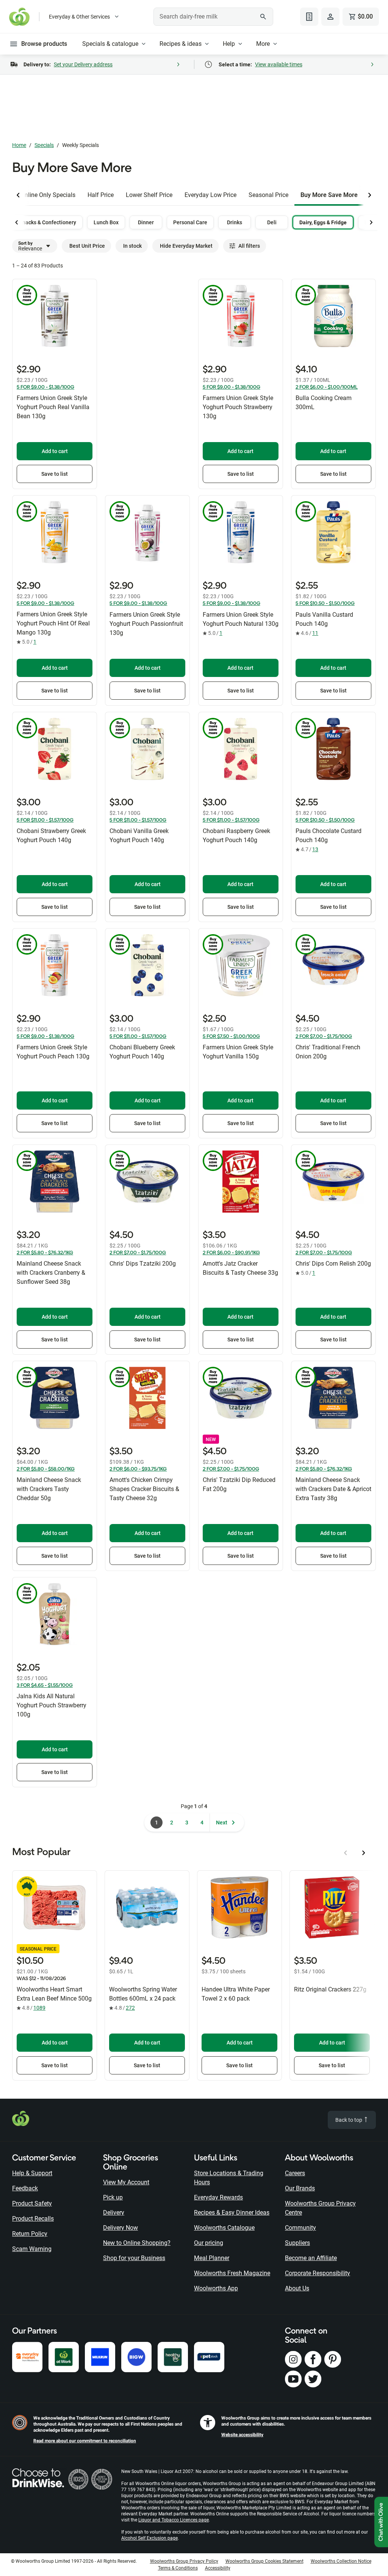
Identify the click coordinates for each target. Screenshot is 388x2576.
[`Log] (330, 17)
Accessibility (218, 2568)
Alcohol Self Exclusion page (149, 2538)
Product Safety (32, 2203)
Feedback (25, 2188)
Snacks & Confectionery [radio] (48, 222)
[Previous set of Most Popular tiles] (346, 1853)
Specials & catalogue (110, 44)
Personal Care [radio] (190, 222)
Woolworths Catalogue (224, 2228)
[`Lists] (309, 17)
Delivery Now (120, 2228)
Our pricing (209, 2243)
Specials (44, 145)
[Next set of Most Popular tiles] (364, 1853)
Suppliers (297, 2243)
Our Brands (300, 2188)
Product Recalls (33, 2219)
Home (19, 145)
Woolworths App (216, 2288)
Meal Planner (212, 2258)
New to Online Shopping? (137, 2243)
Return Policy (30, 2234)
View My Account (126, 2182)
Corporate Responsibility (318, 2273)
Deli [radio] (272, 222)
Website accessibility (242, 2435)
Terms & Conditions (178, 2568)
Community (300, 2228)
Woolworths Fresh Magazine (232, 2273)
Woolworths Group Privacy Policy (184, 2561)
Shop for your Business (134, 2258)
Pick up (113, 2197)
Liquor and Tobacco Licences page (174, 2520)
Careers (295, 2173)
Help (229, 44)
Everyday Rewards (218, 2197)
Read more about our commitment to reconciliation (85, 2441)
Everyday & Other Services (79, 17)
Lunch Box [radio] (106, 222)
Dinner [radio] (146, 222)
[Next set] (371, 222)
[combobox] (213, 17)
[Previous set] (17, 222)
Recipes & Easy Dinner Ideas (232, 2213)
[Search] (263, 17)
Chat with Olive (381, 2522)
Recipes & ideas (181, 44)
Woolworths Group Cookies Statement (264, 2561)
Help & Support (32, 2173)
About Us (297, 2288)
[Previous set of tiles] (18, 195)
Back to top (349, 2120)
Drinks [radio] (235, 222)
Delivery (114, 2213)
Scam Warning (32, 2249)
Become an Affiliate (311, 2258)
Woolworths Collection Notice (341, 2561)
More (263, 44)
